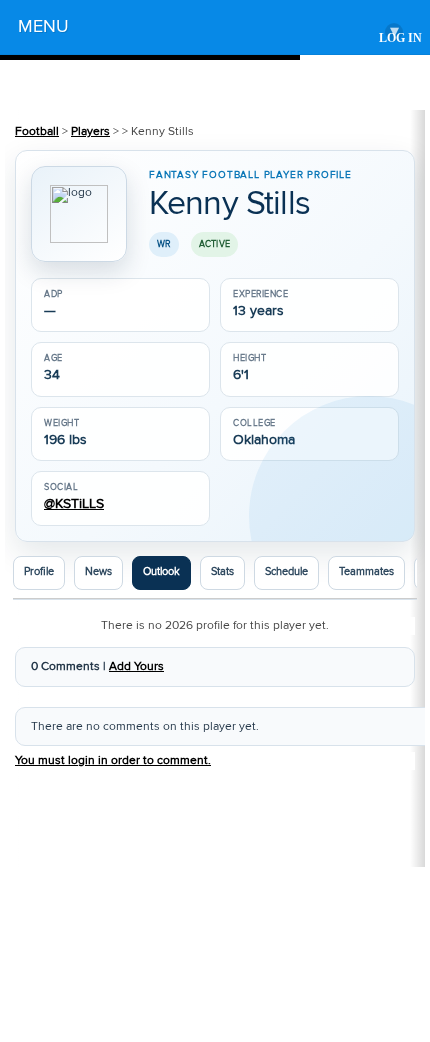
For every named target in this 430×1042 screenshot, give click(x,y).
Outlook (161, 572)
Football (37, 131)
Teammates (366, 572)
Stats (222, 572)
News (98, 572)
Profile (39, 572)
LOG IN (400, 38)
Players (90, 131)
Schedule (286, 572)
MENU (208, 29)
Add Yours (136, 666)
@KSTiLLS (74, 504)
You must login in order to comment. (113, 760)
